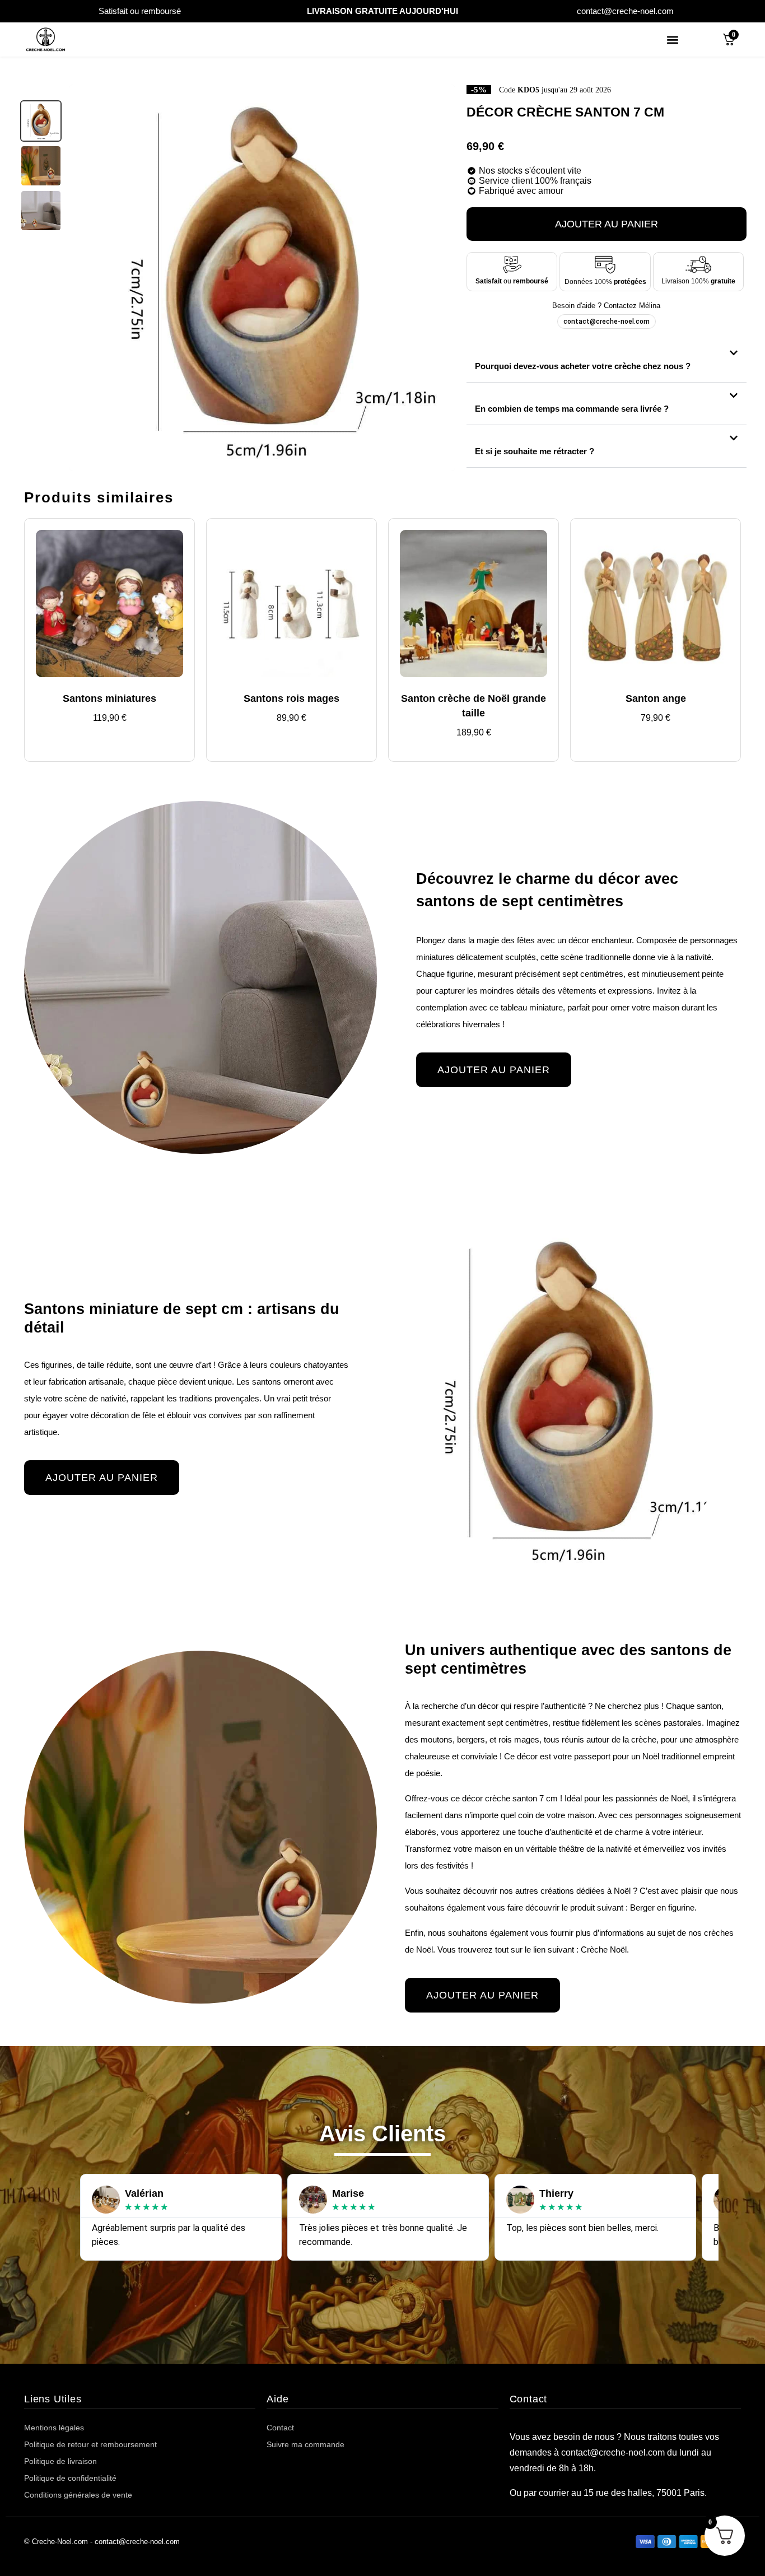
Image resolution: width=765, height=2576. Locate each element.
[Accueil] (46, 39)
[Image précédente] (83, 278)
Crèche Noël (604, 1950)
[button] (672, 39)
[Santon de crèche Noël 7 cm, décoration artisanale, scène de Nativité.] (41, 166)
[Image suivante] (441, 278)
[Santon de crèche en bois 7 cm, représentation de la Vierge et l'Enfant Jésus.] (41, 121)
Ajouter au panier (607, 224)
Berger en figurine (662, 1907)
